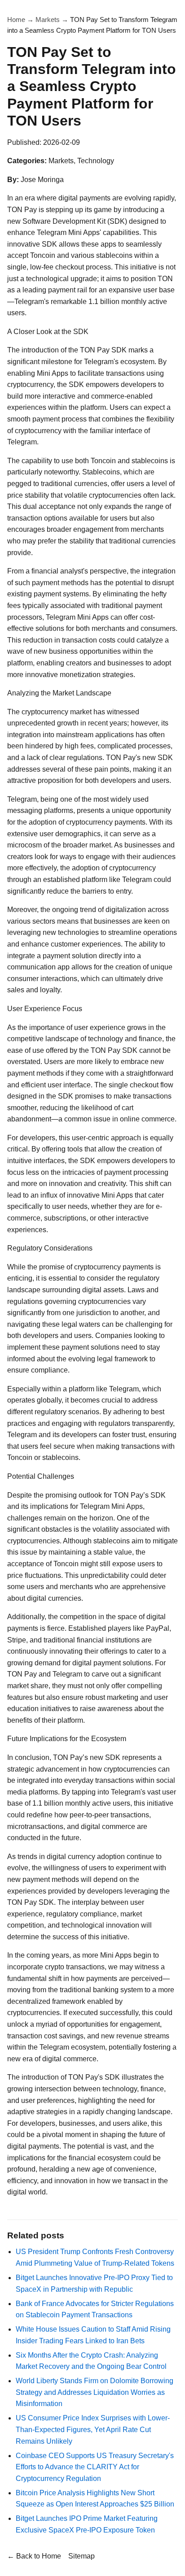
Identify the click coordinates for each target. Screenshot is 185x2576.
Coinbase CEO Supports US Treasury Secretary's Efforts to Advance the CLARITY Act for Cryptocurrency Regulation (95, 2467)
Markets (48, 20)
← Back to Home (34, 2556)
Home (16, 20)
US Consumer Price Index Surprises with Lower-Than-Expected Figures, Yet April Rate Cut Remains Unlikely (93, 2429)
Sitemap (81, 2556)
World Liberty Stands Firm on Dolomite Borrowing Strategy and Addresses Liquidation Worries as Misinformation (95, 2392)
